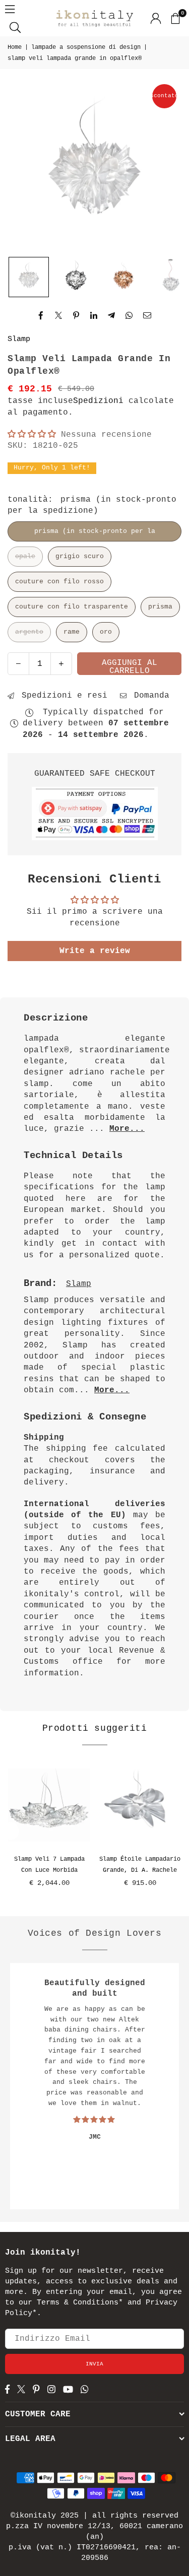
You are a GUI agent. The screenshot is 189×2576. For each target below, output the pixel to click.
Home (15, 47)
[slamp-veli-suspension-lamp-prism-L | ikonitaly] (29, 277)
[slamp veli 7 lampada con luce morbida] (49, 1805)
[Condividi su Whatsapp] (129, 315)
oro (106, 632)
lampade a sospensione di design (86, 47)
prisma (160, 607)
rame (72, 632)
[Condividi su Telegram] (112, 315)
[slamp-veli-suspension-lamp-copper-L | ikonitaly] (123, 277)
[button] (175, 18)
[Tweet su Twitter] (59, 315)
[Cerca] (15, 27)
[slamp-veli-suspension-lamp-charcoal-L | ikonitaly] (76, 277)
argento (29, 632)
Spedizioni (98, 401)
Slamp (19, 339)
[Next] (179, 1831)
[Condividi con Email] (147, 315)
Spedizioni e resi (62, 696)
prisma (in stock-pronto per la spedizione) (95, 534)
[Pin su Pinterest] (76, 315)
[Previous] (10, 1831)
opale (25, 556)
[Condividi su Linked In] (94, 315)
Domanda (149, 696)
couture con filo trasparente (72, 607)
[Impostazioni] (156, 18)
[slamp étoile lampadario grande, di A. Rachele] (140, 1805)
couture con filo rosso (59, 582)
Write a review (95, 951)
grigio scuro (80, 556)
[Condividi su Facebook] (41, 315)
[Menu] (10, 9)
